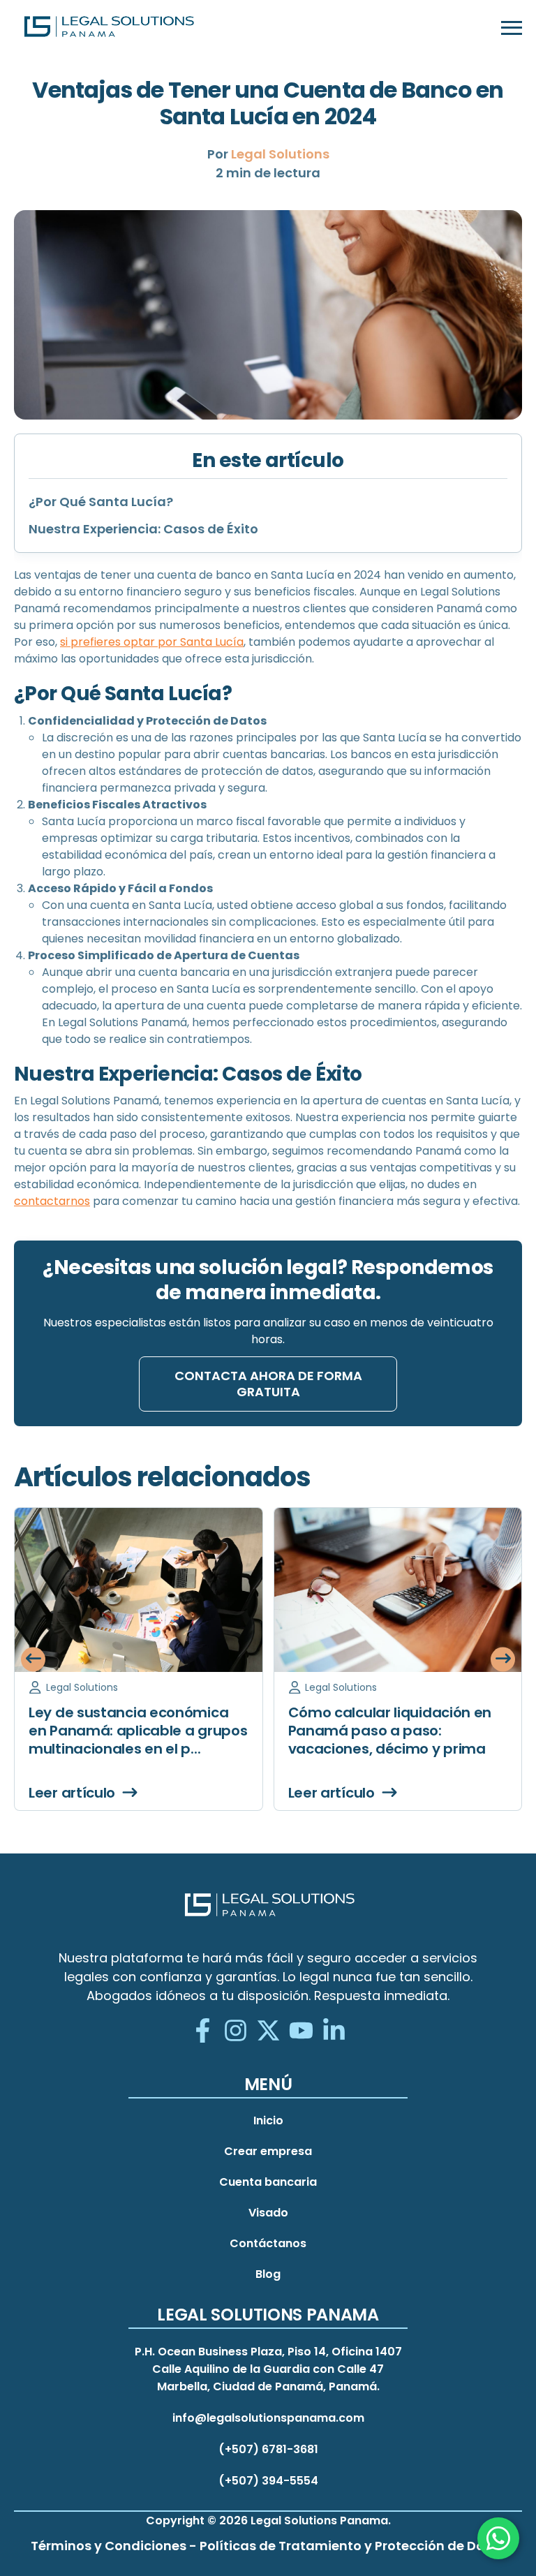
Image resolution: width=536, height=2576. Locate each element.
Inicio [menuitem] (268, 2120)
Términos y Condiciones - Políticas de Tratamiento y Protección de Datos (268, 2546)
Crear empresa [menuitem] (268, 2151)
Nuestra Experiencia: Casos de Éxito (143, 529)
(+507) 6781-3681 (268, 2449)
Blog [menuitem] (268, 2274)
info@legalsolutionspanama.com (268, 2418)
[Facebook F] (203, 2032)
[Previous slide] (33, 1659)
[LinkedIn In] (334, 2032)
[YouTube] (301, 2032)
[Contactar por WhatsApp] (498, 2538)
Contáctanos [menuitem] (268, 2243)
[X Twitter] (268, 2032)
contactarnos (52, 1201)
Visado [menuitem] (268, 2213)
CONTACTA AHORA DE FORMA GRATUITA (268, 1384)
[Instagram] (236, 2032)
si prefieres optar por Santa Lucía (152, 642)
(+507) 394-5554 (268, 2481)
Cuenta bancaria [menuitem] (268, 2182)
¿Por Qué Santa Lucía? (101, 502)
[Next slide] (503, 1659)
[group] (139, 1659)
